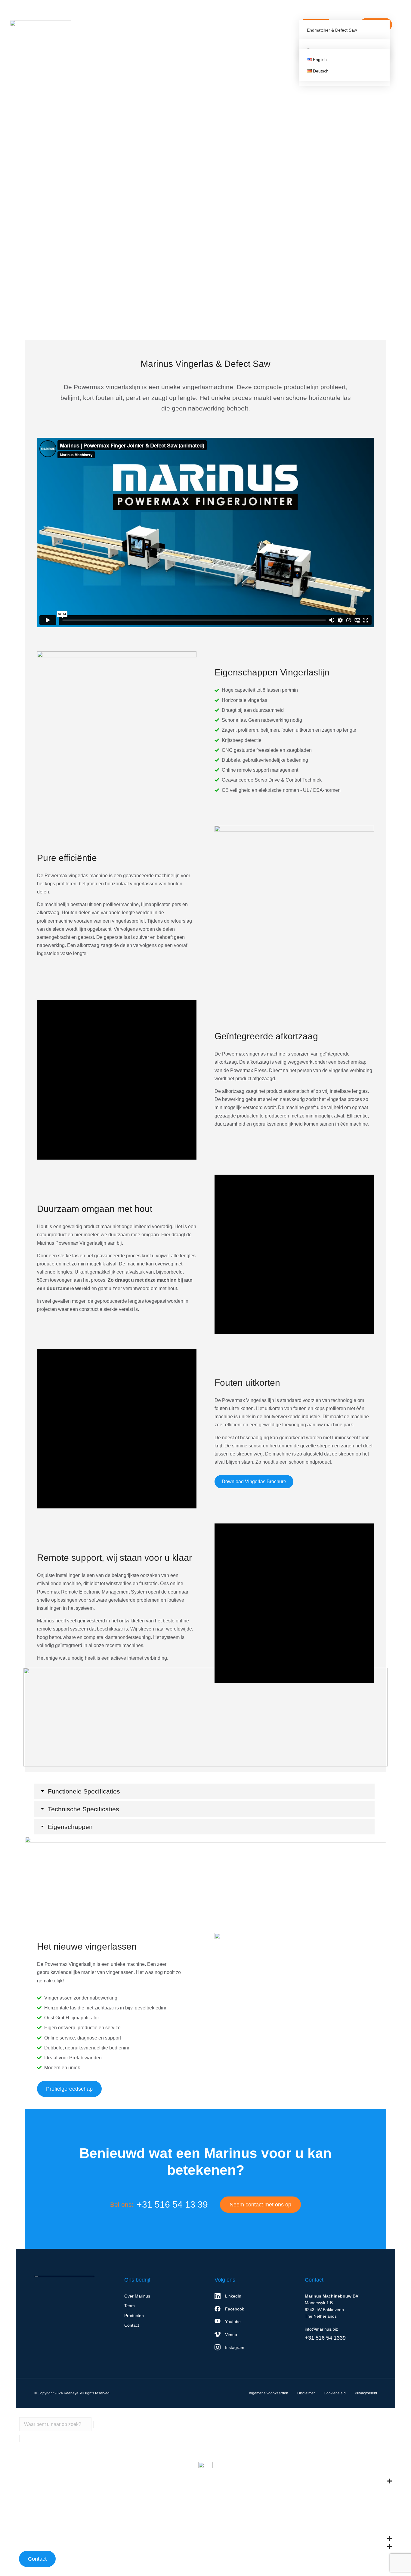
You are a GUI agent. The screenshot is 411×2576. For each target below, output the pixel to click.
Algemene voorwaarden (269, 2393)
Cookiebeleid (335, 2393)
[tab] (204, 1791)
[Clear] (93, 2424)
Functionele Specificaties (84, 1791)
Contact (37, 2559)
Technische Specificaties (83, 1809)
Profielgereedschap (69, 2089)
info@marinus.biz (321, 2329)
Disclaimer (306, 2393)
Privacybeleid (366, 2393)
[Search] (20, 2439)
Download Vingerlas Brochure (254, 1482)
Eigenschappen (70, 1827)
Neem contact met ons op (260, 2205)
